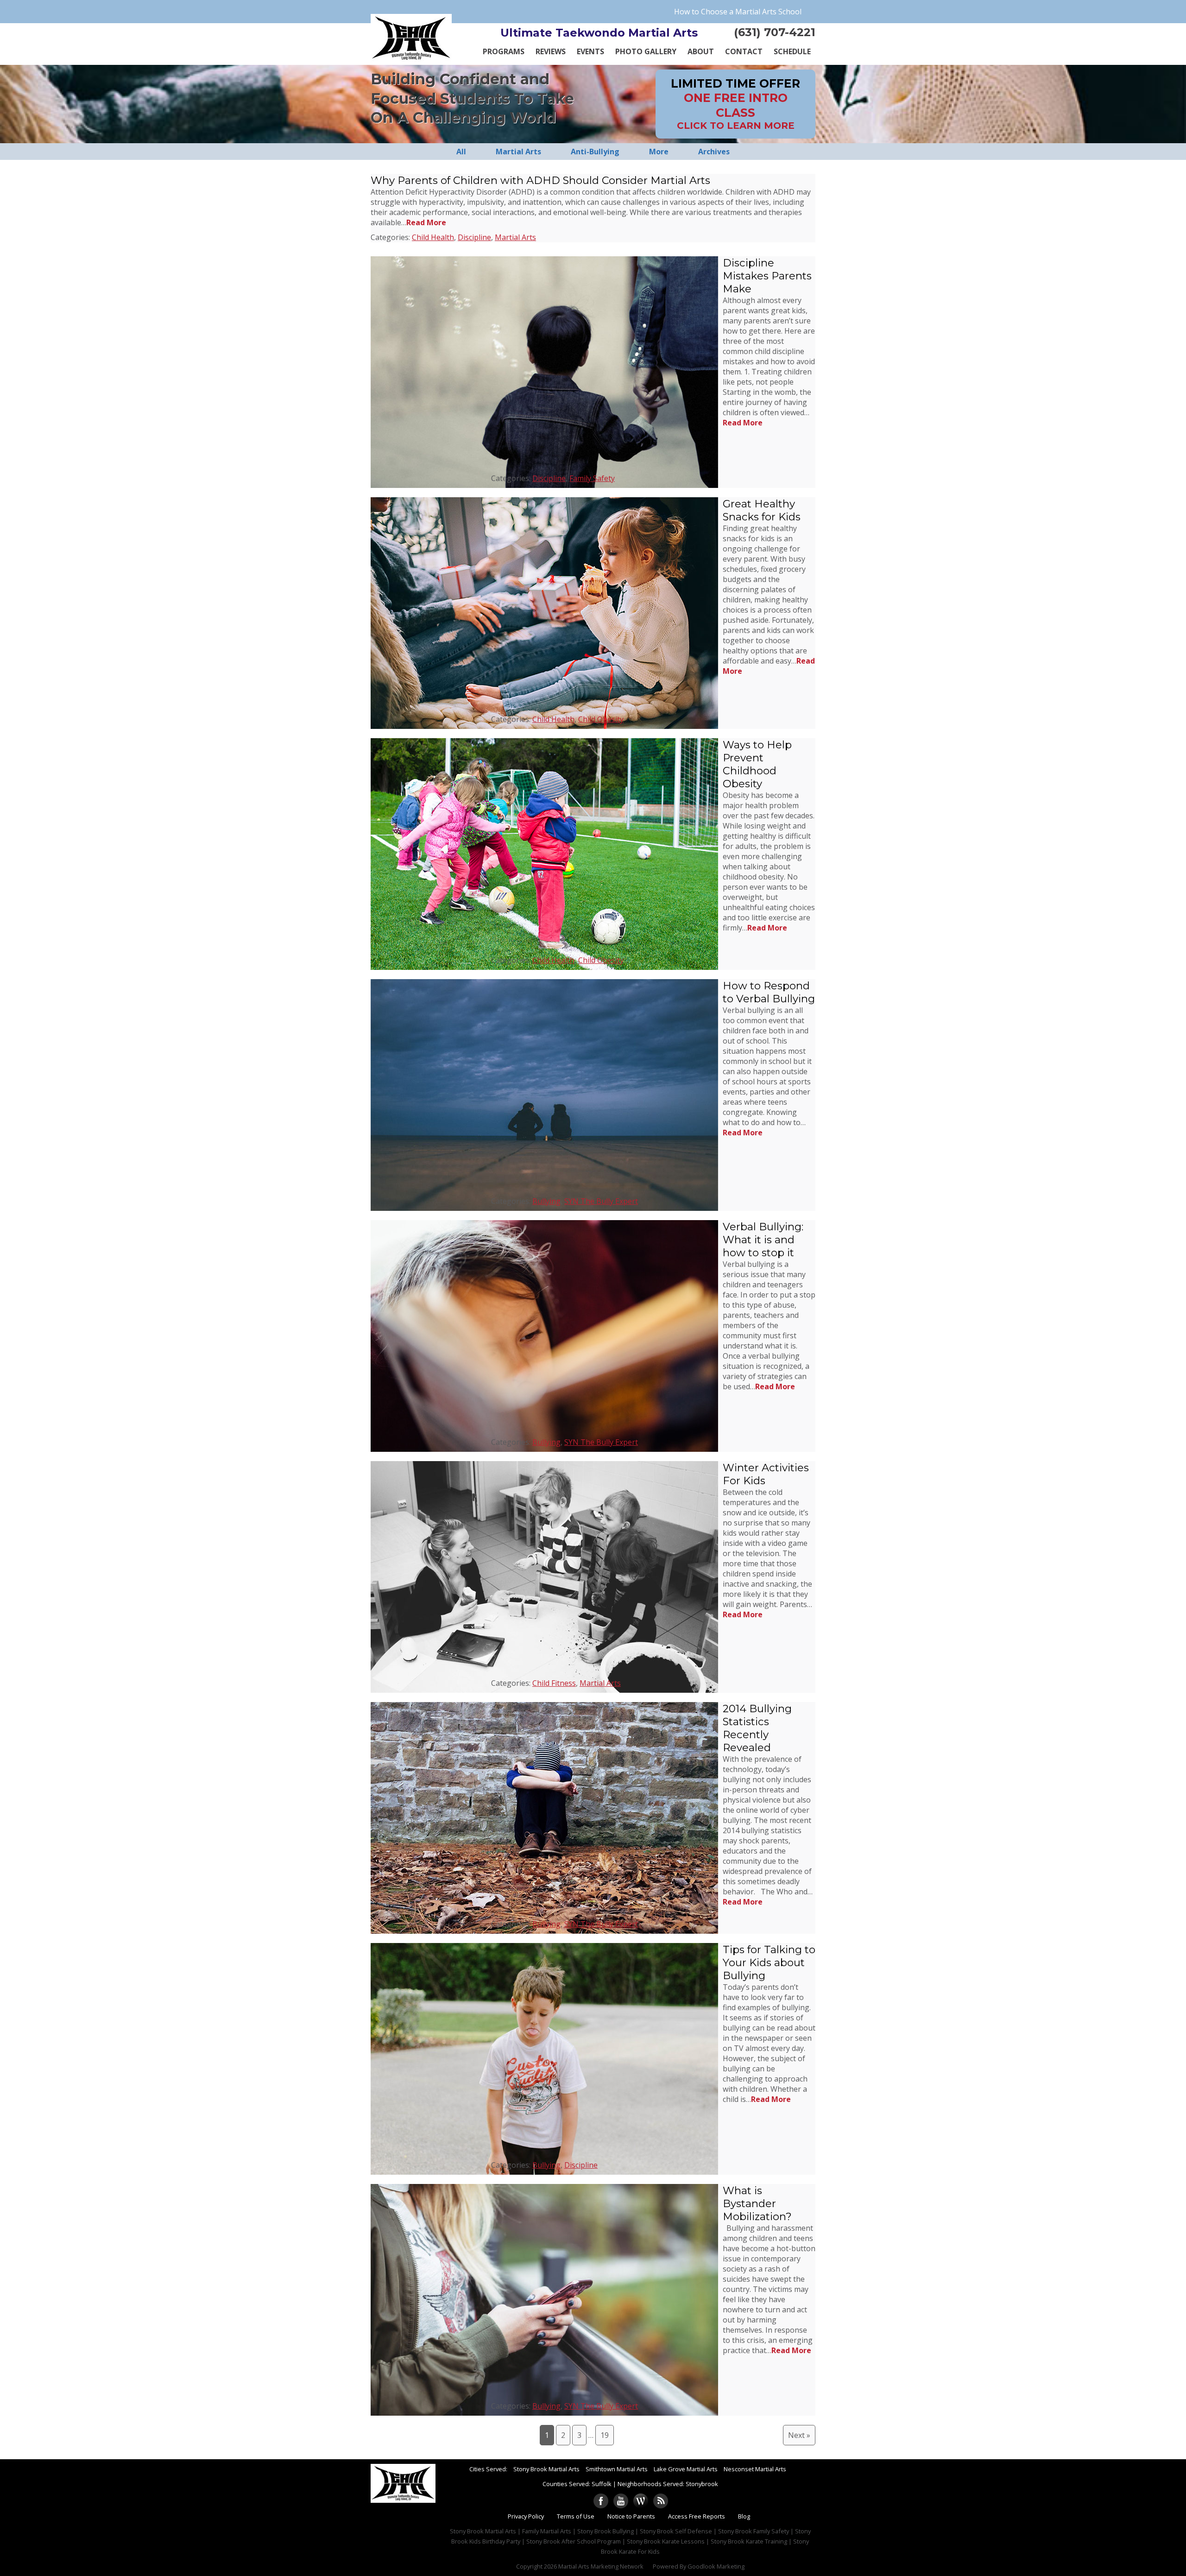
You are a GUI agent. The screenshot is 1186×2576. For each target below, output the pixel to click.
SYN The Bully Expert (601, 1201)
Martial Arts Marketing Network (601, 2566)
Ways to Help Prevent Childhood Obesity (757, 764)
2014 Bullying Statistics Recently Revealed (757, 1728)
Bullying (546, 1201)
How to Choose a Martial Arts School (738, 12)
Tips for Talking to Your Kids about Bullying (769, 1962)
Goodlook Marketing (716, 2566)
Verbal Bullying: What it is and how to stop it (763, 1240)
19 (605, 2435)
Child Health (433, 237)
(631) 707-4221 (775, 32)
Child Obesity (601, 719)
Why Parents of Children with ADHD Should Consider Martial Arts (540, 180)
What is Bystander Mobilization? (757, 2203)
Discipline (474, 237)
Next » (799, 2435)
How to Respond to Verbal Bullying (769, 992)
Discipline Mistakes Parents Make (767, 276)
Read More (426, 222)
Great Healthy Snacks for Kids (762, 510)
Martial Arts (515, 237)
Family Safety (592, 478)
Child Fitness (554, 1683)
